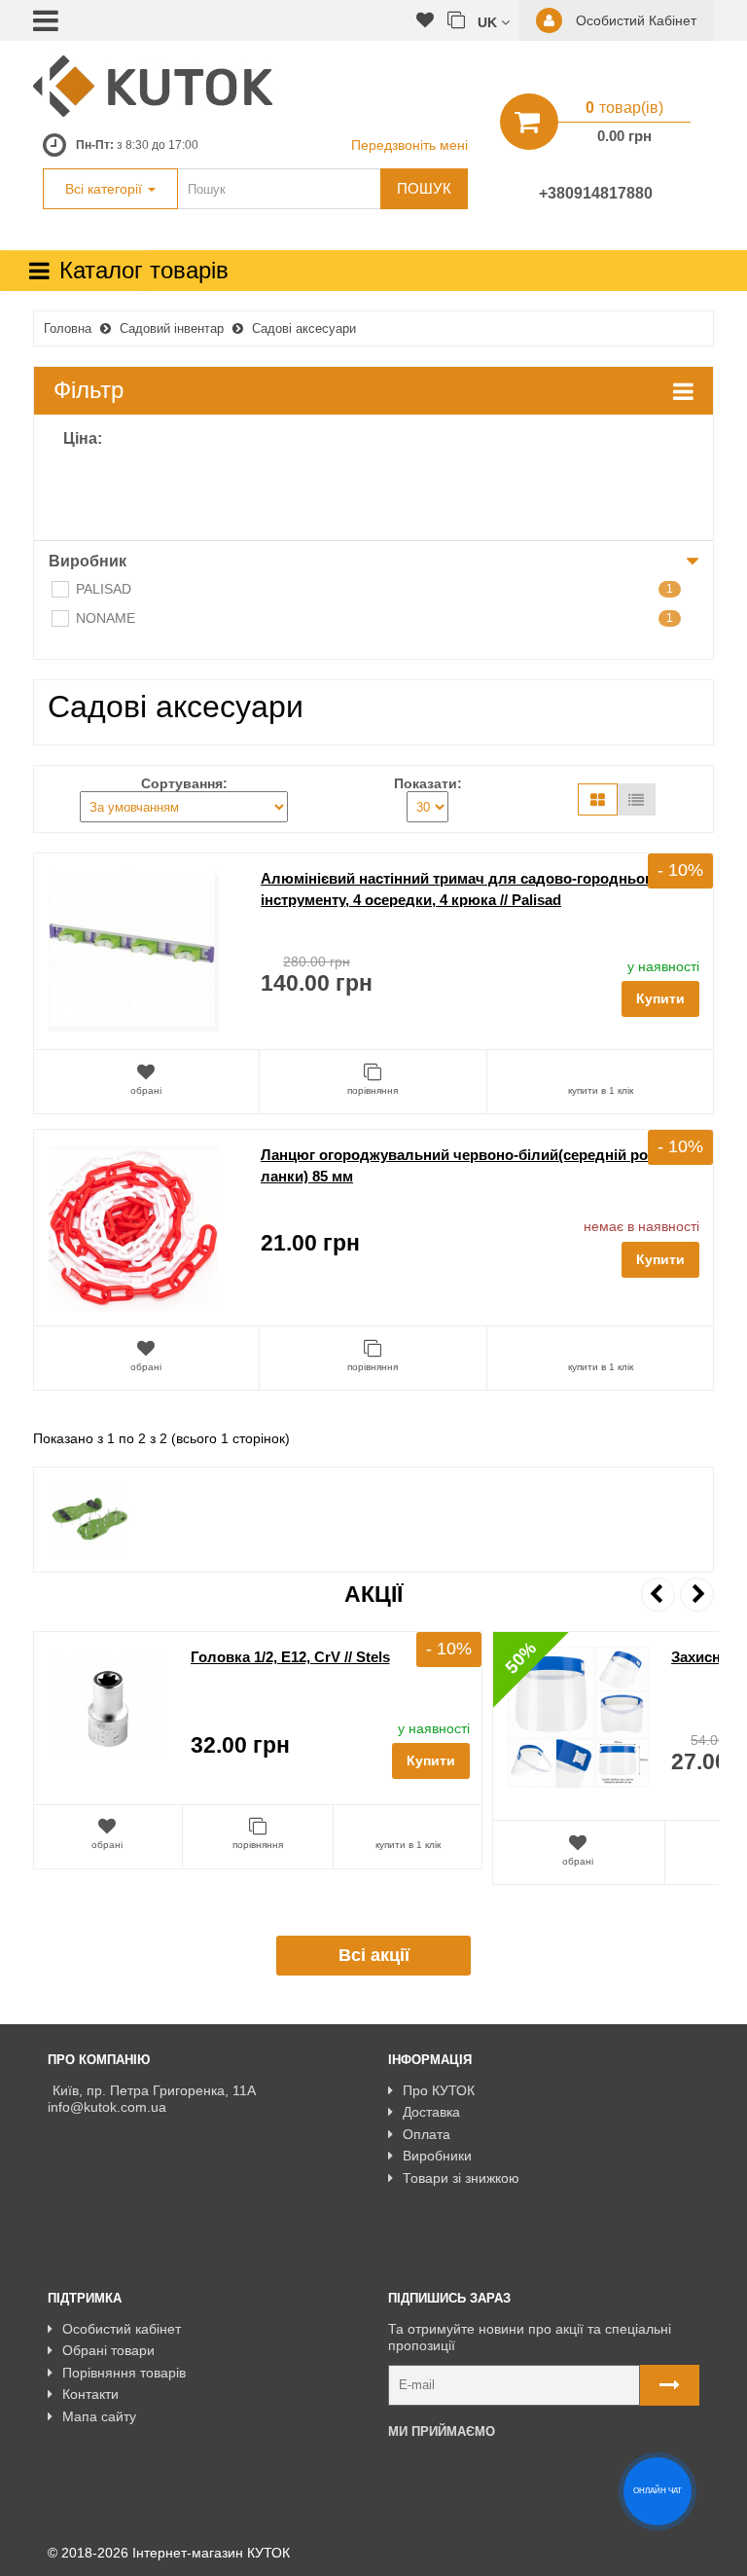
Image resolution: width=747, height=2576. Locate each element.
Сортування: (184, 783)
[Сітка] (598, 799)
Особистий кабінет (122, 2329)
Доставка (431, 2112)
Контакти (90, 2394)
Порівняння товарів (124, 2373)
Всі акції (374, 1955)
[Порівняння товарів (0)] (456, 21)
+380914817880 (596, 193)
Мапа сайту (99, 2416)
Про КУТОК (439, 2090)
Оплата (427, 2134)
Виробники (437, 2156)
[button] (494, 21)
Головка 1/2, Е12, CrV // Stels (290, 1657)
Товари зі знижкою (461, 2178)
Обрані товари (108, 2350)
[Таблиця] (636, 799)
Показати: (428, 783)
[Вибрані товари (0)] (425, 21)
